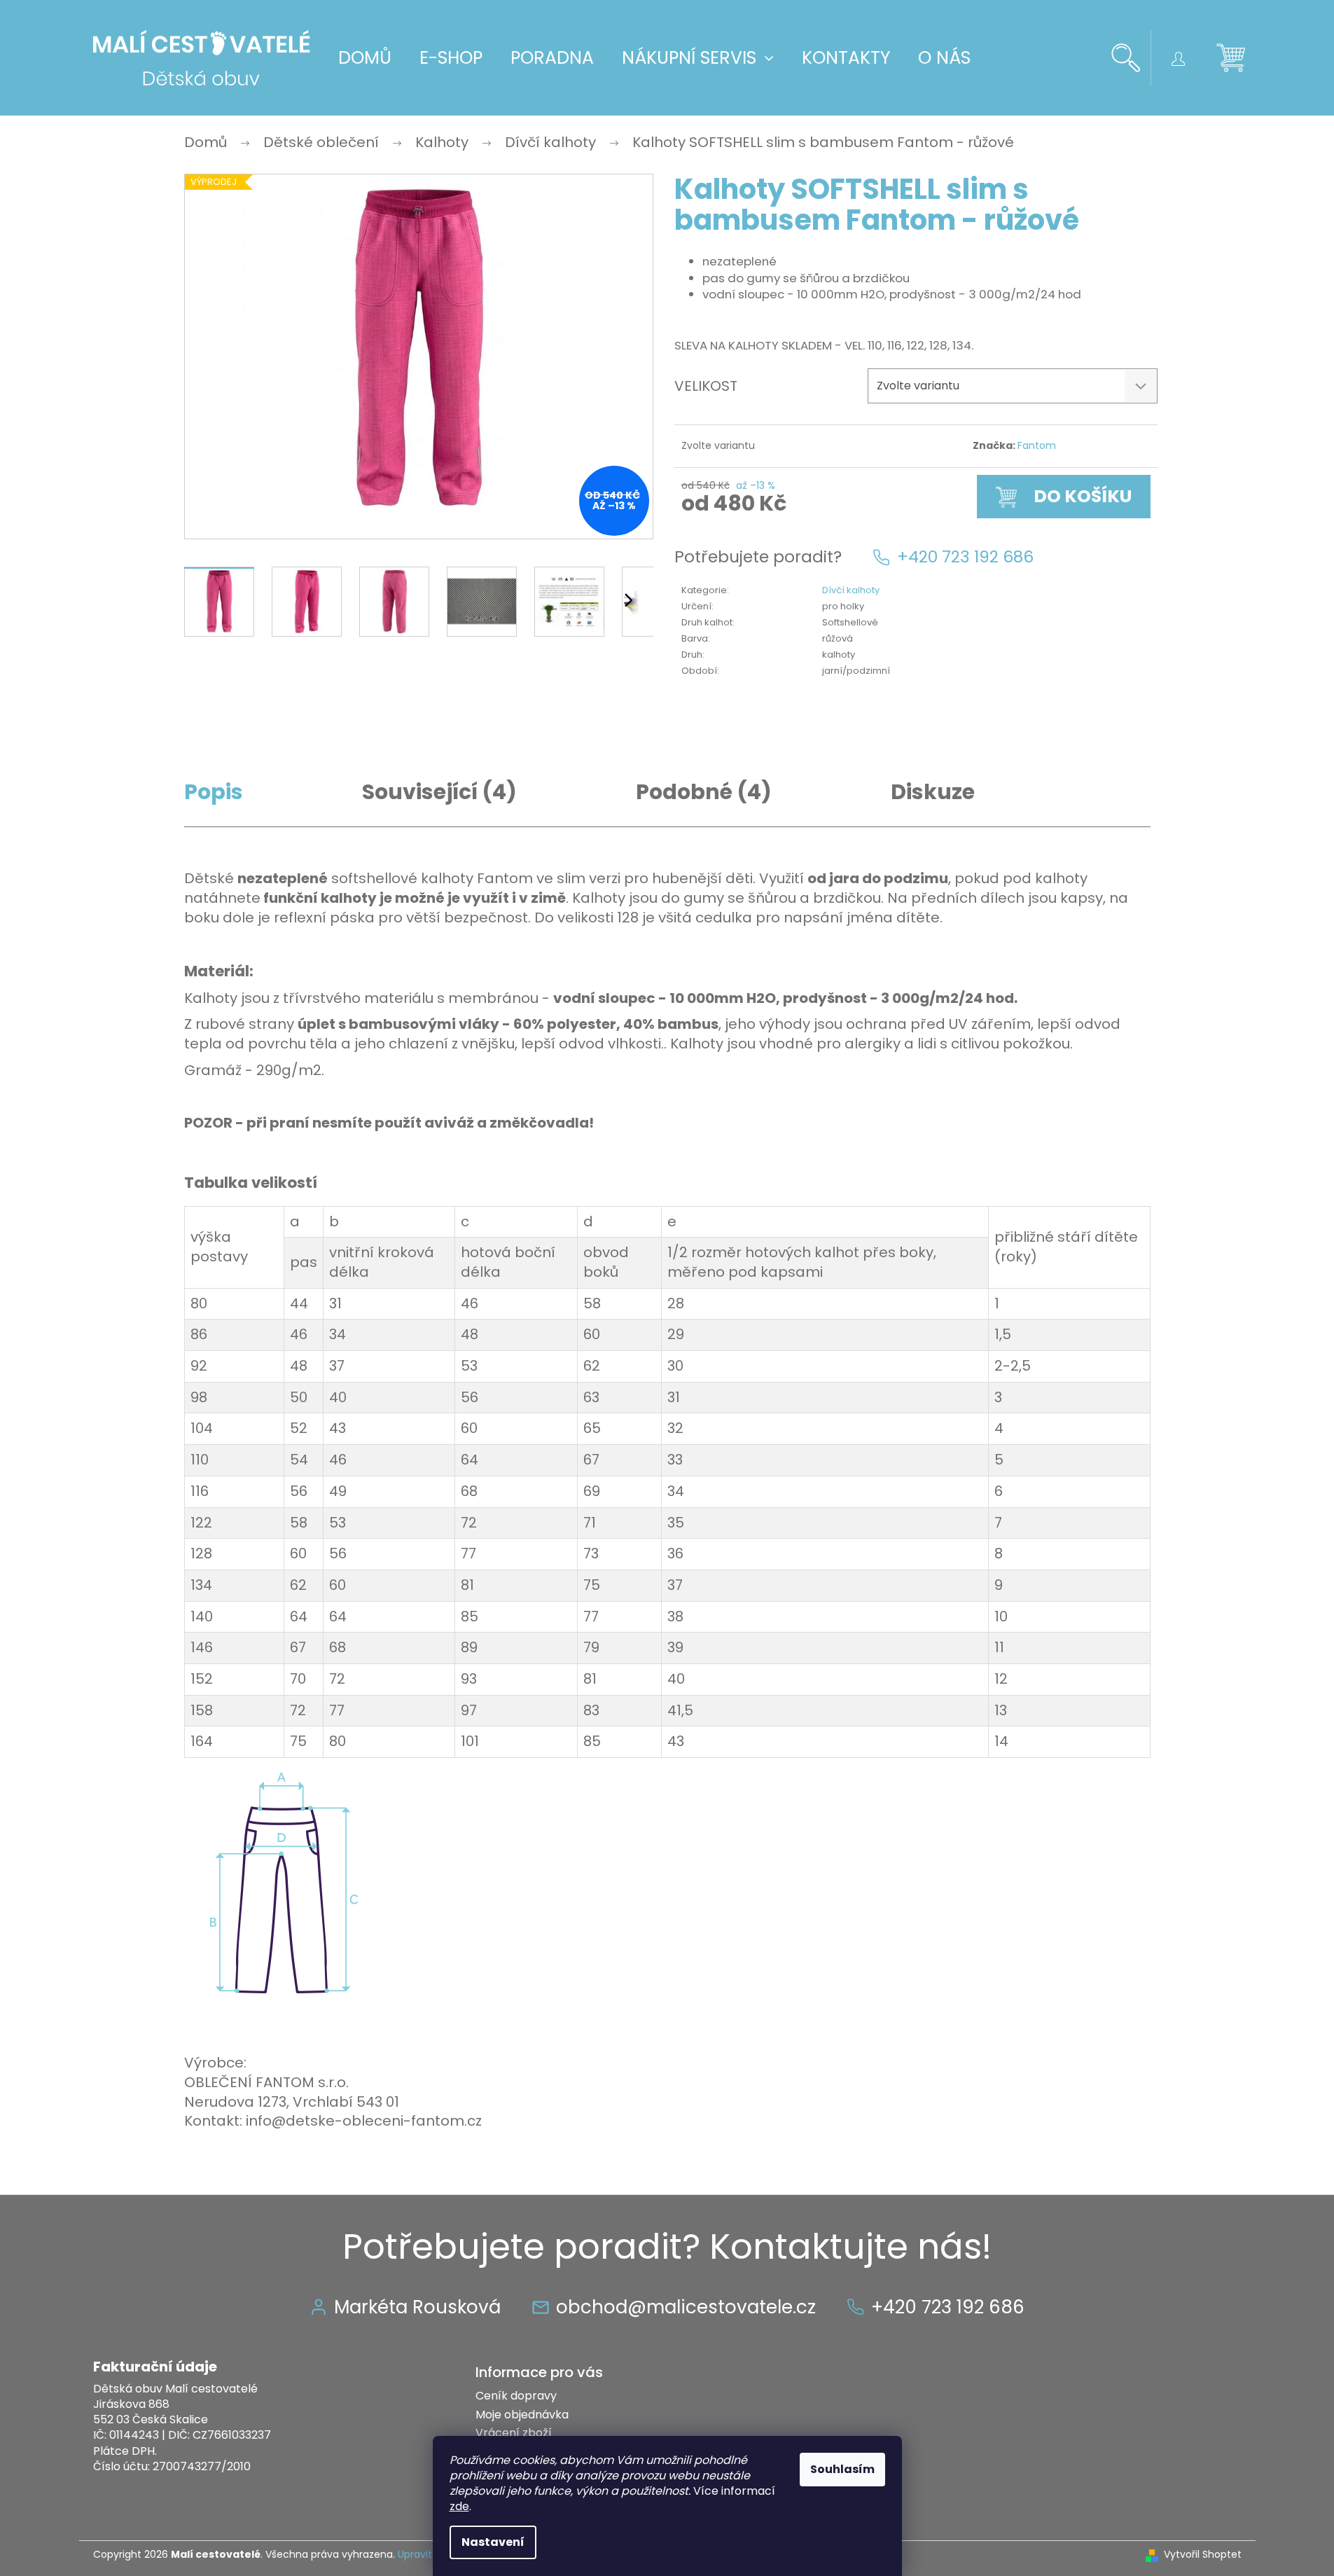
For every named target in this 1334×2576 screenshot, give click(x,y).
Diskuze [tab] (933, 792)
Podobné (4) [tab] (704, 792)
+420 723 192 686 (965, 557)
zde (459, 2506)
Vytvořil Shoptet (1203, 2555)
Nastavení (493, 2542)
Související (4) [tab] (439, 792)
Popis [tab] (214, 792)
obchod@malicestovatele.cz (686, 2307)
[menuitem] (365, 58)
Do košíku (1083, 496)
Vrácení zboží (514, 2433)
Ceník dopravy (516, 2396)
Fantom (1037, 445)
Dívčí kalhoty (851, 590)
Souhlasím (842, 2469)
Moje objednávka (522, 2415)
